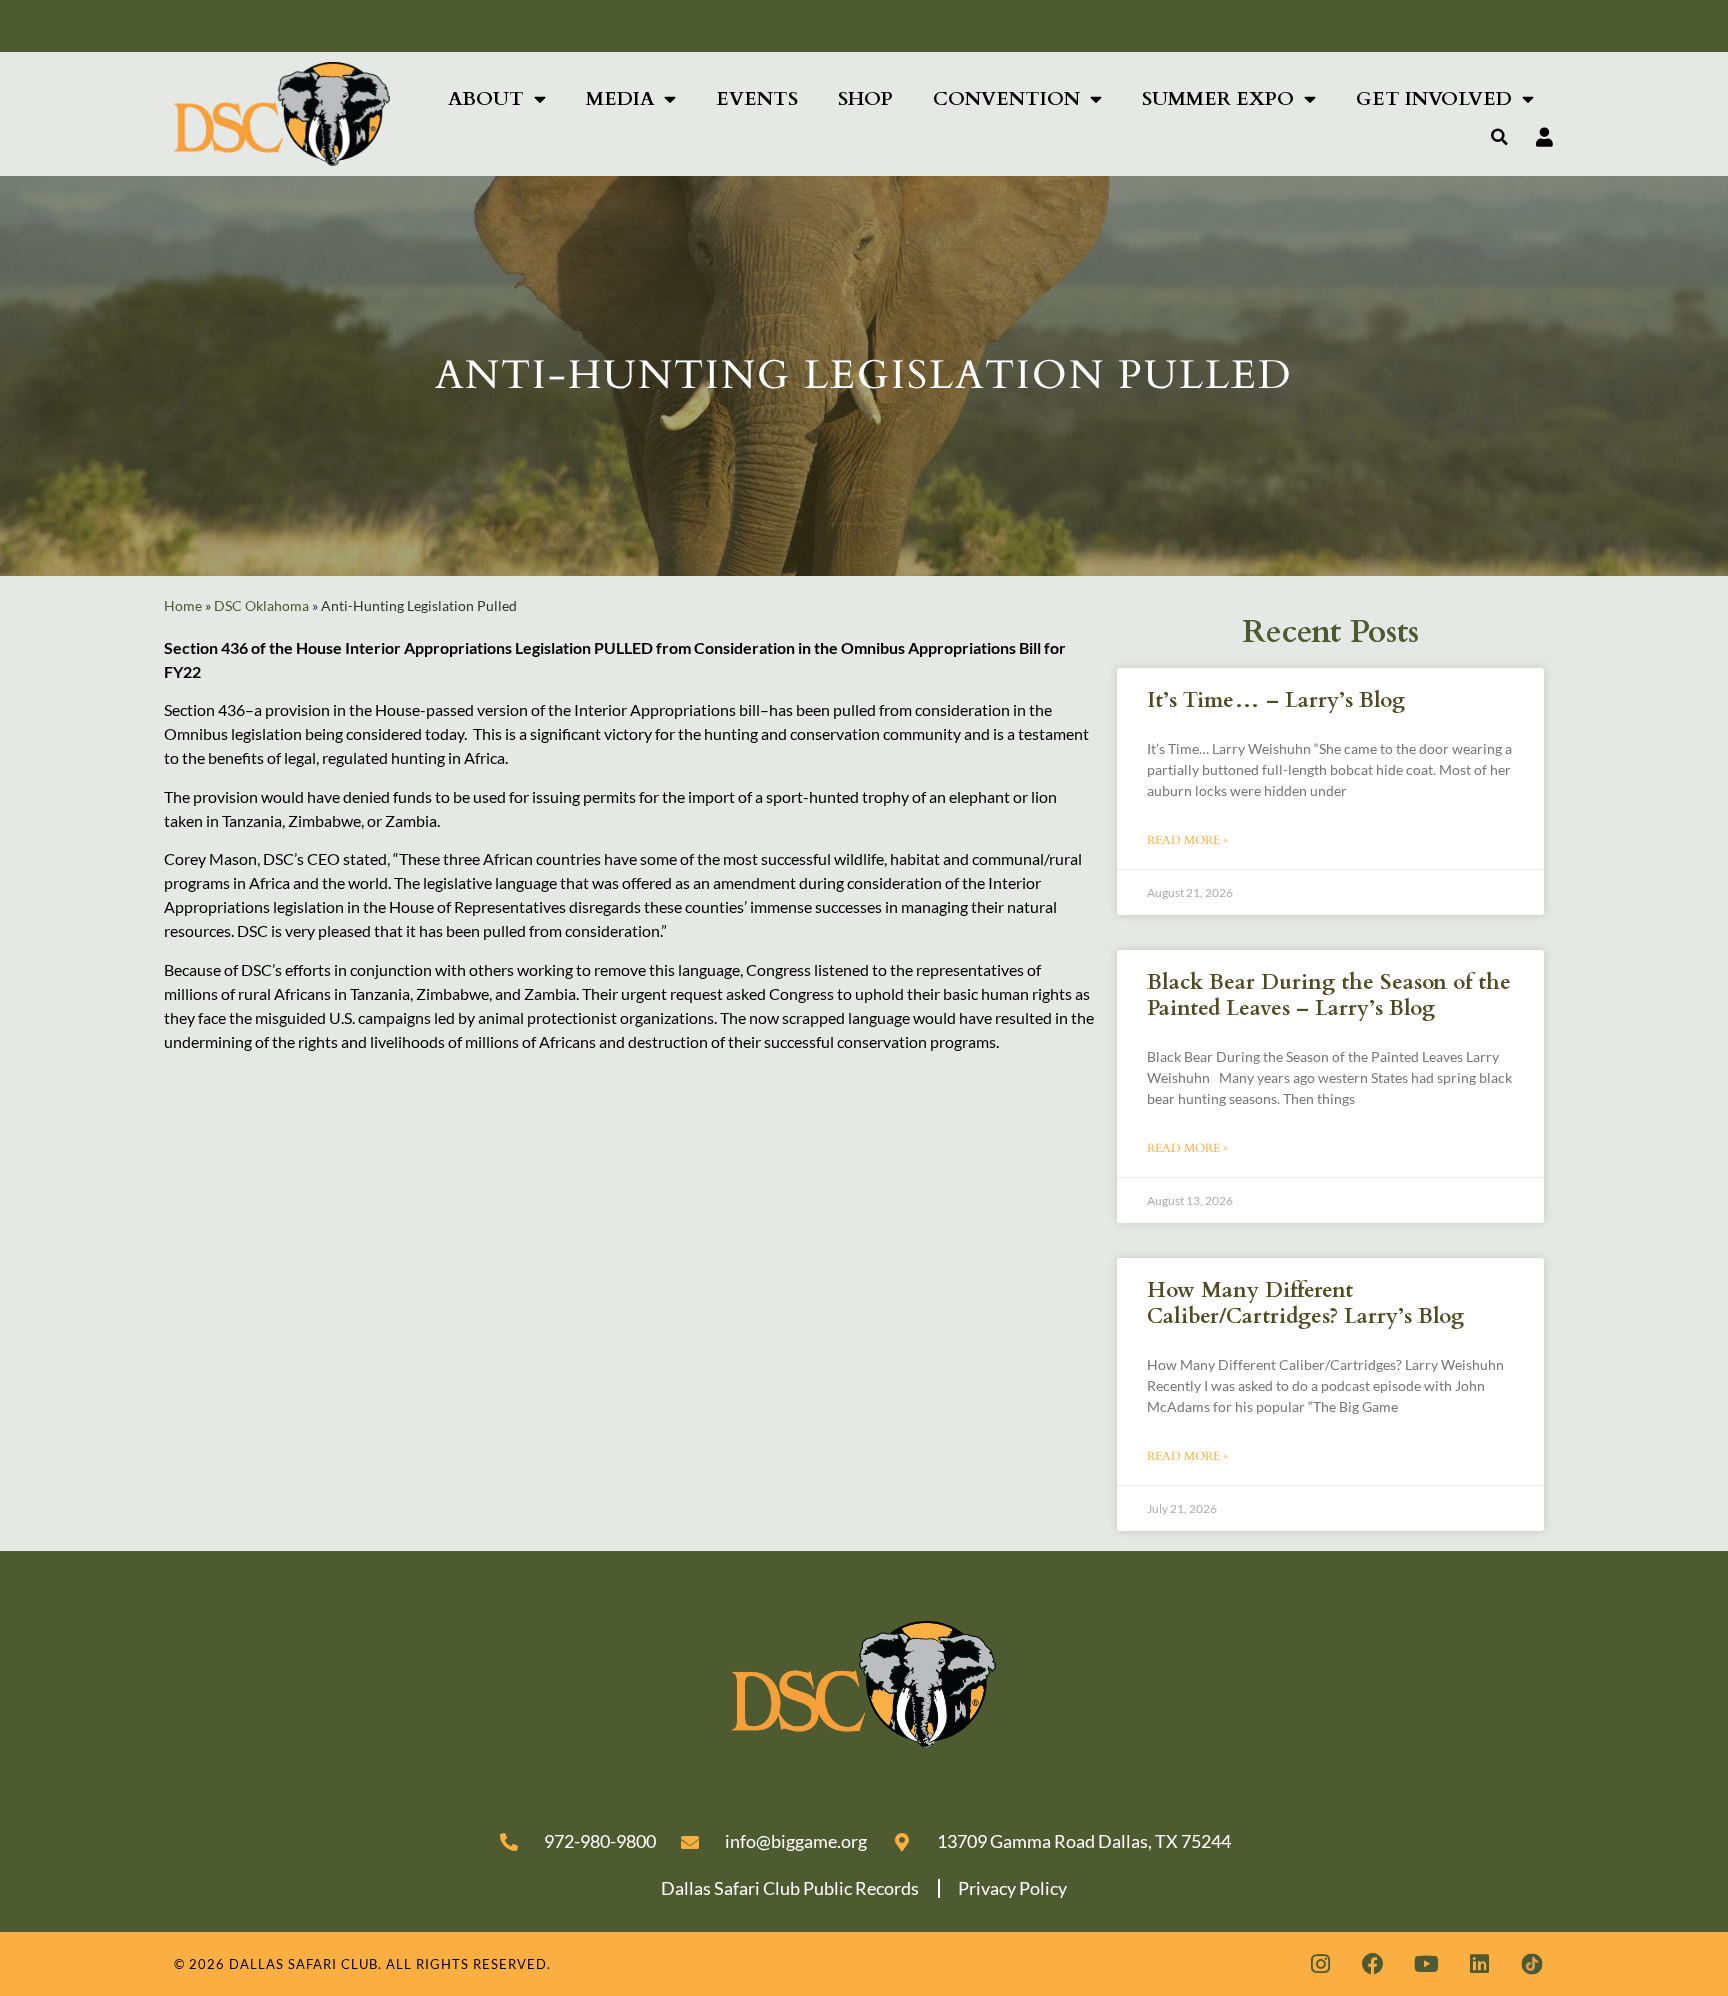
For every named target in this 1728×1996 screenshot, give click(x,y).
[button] (1500, 137)
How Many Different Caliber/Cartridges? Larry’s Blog (1305, 1303)
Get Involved (1434, 99)
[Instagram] (1320, 1964)
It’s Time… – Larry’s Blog (1276, 700)
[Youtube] (1426, 1964)
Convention (1006, 99)
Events (757, 99)
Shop (865, 99)
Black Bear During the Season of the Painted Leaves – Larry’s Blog (1329, 995)
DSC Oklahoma (261, 606)
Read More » (1187, 840)
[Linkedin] (1479, 1964)
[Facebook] (1373, 1964)
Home (183, 606)
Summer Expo (1218, 99)
